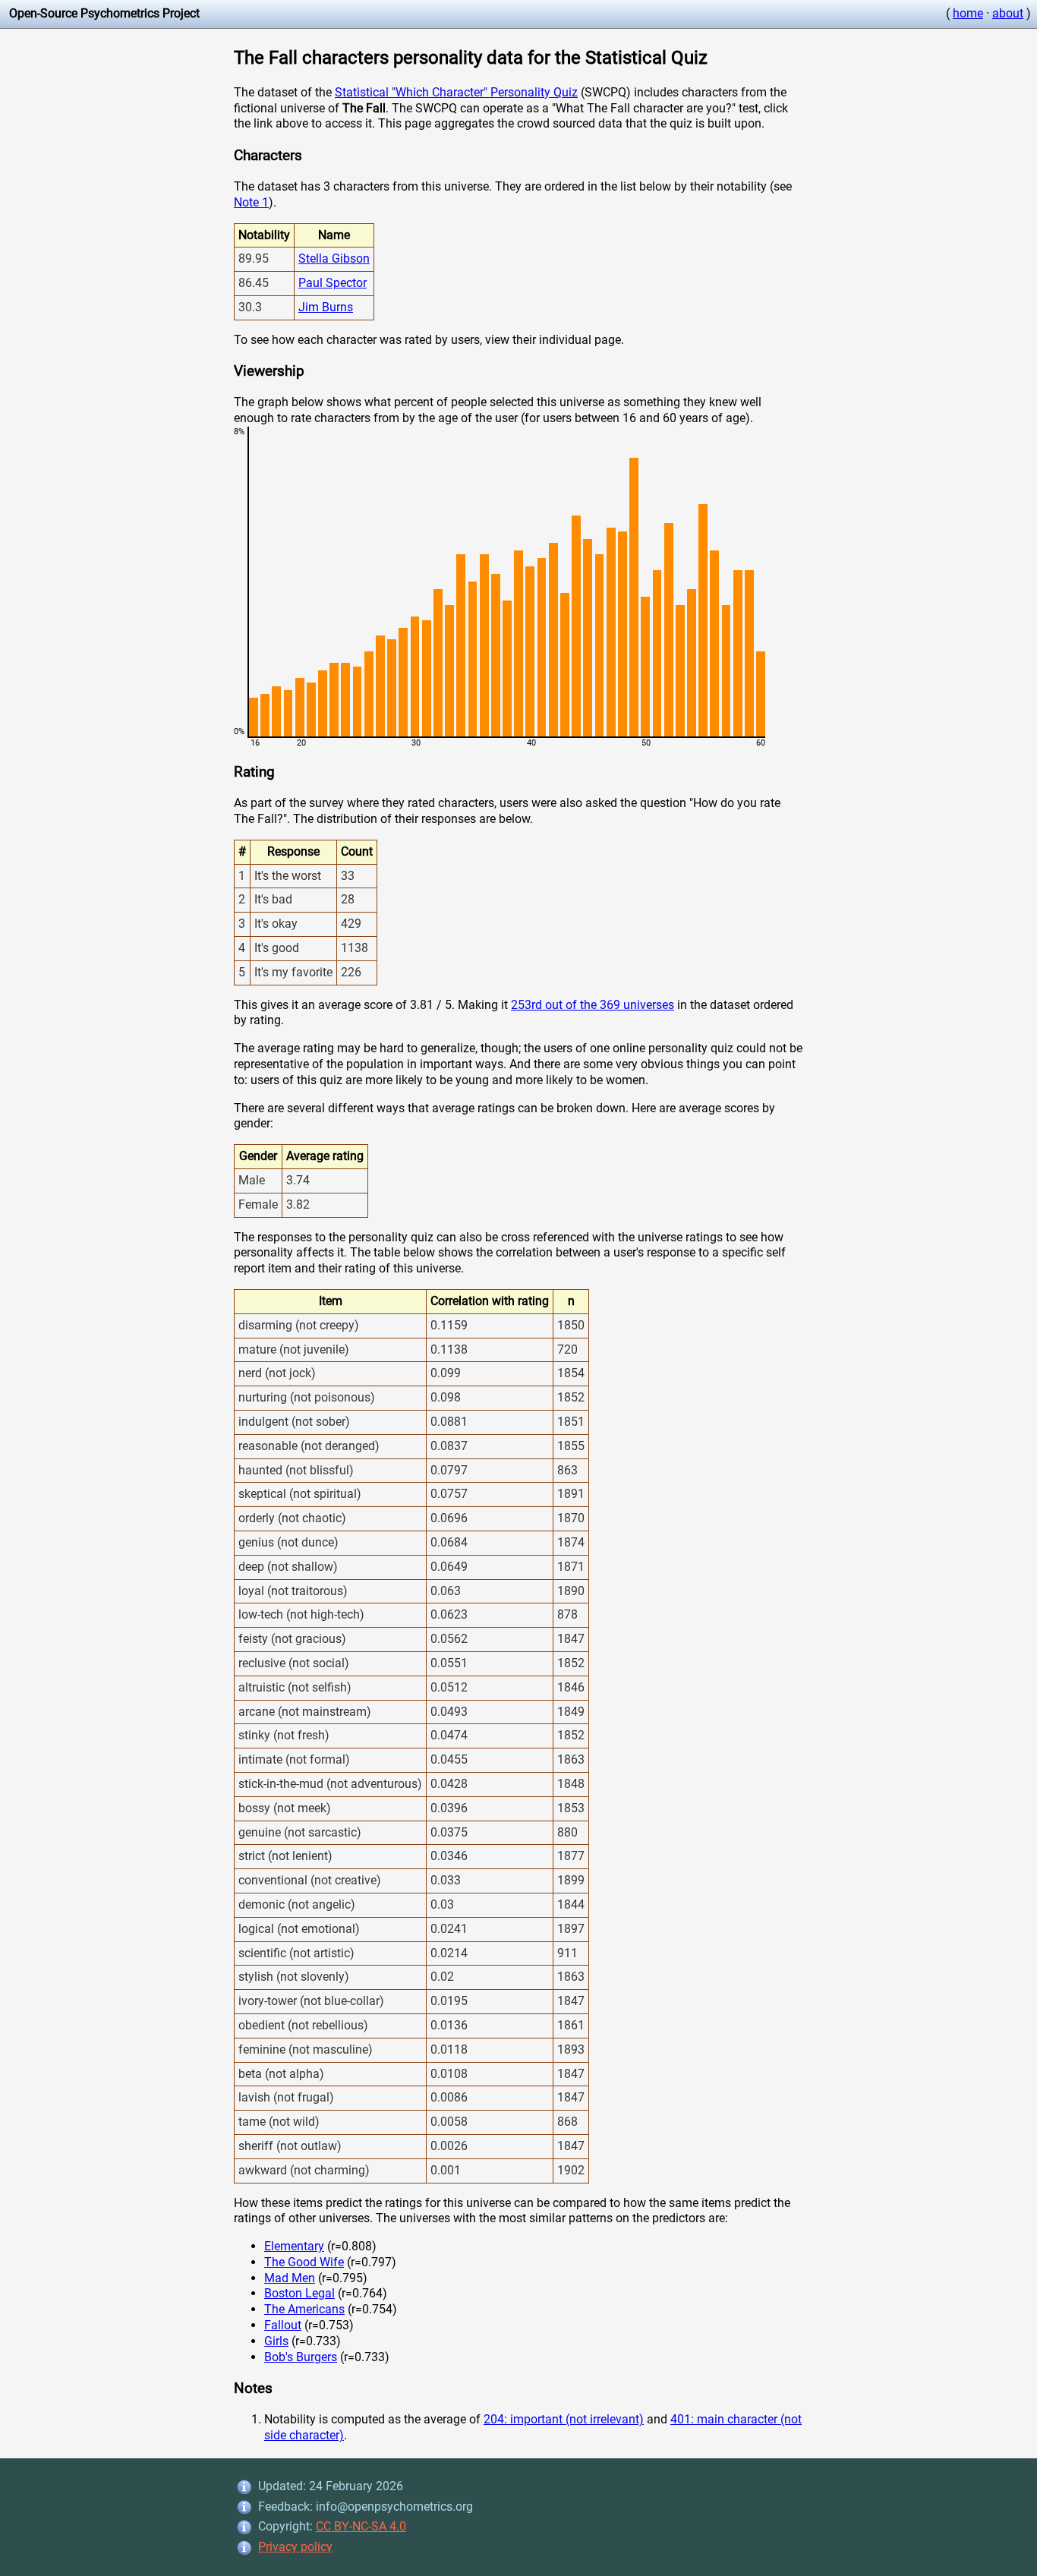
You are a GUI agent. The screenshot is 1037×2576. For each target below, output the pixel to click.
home (968, 13)
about (1008, 13)
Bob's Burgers (301, 2357)
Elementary (294, 2246)
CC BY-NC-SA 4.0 (361, 2526)
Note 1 (251, 202)
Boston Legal (299, 2293)
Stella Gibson (334, 259)
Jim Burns (326, 307)
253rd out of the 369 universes (593, 1005)
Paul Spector (333, 283)
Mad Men (290, 2278)
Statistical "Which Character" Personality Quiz (456, 92)
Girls (276, 2341)
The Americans (304, 2309)
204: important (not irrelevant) (564, 2419)
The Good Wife (304, 2262)
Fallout (283, 2325)
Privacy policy (295, 2547)
